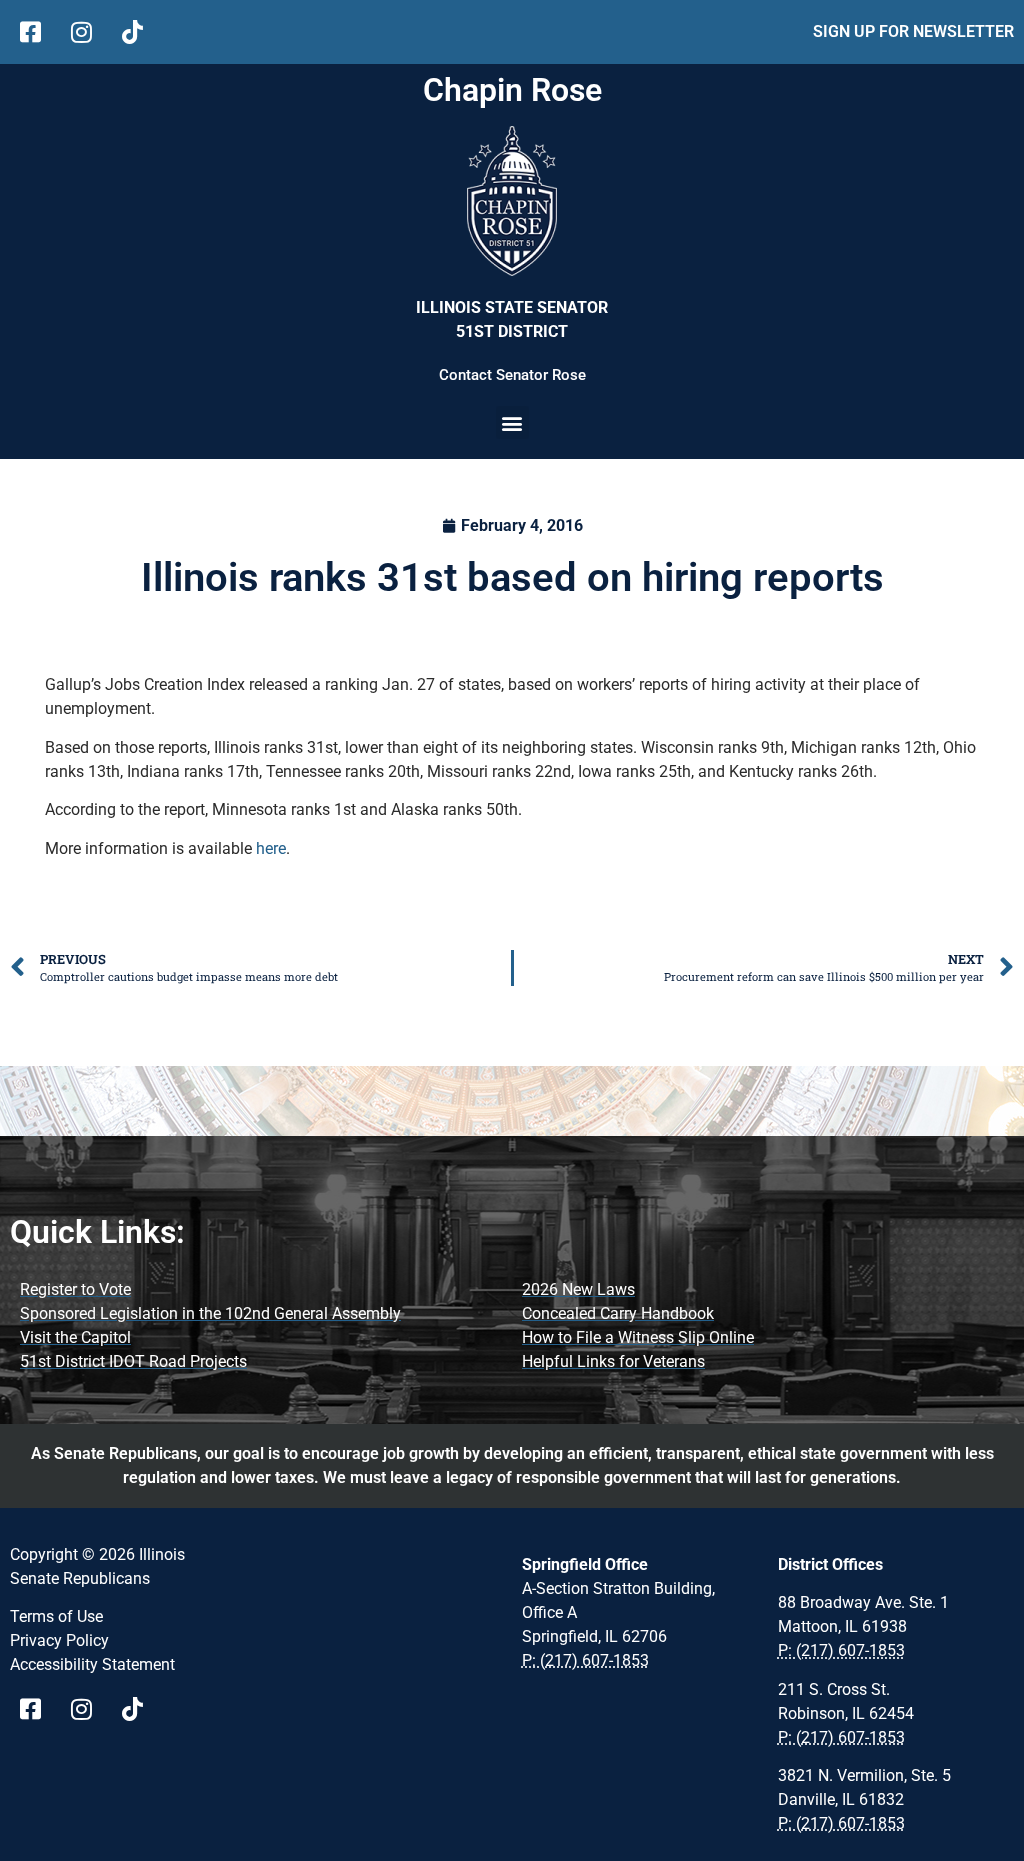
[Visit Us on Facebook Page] (37, 1709)
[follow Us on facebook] (37, 32)
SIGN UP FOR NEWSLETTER (913, 31)
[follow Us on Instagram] (88, 32)
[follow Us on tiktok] (139, 32)
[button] (512, 422)
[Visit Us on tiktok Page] (139, 1709)
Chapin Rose (512, 90)
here (271, 848)
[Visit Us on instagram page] (88, 1709)
